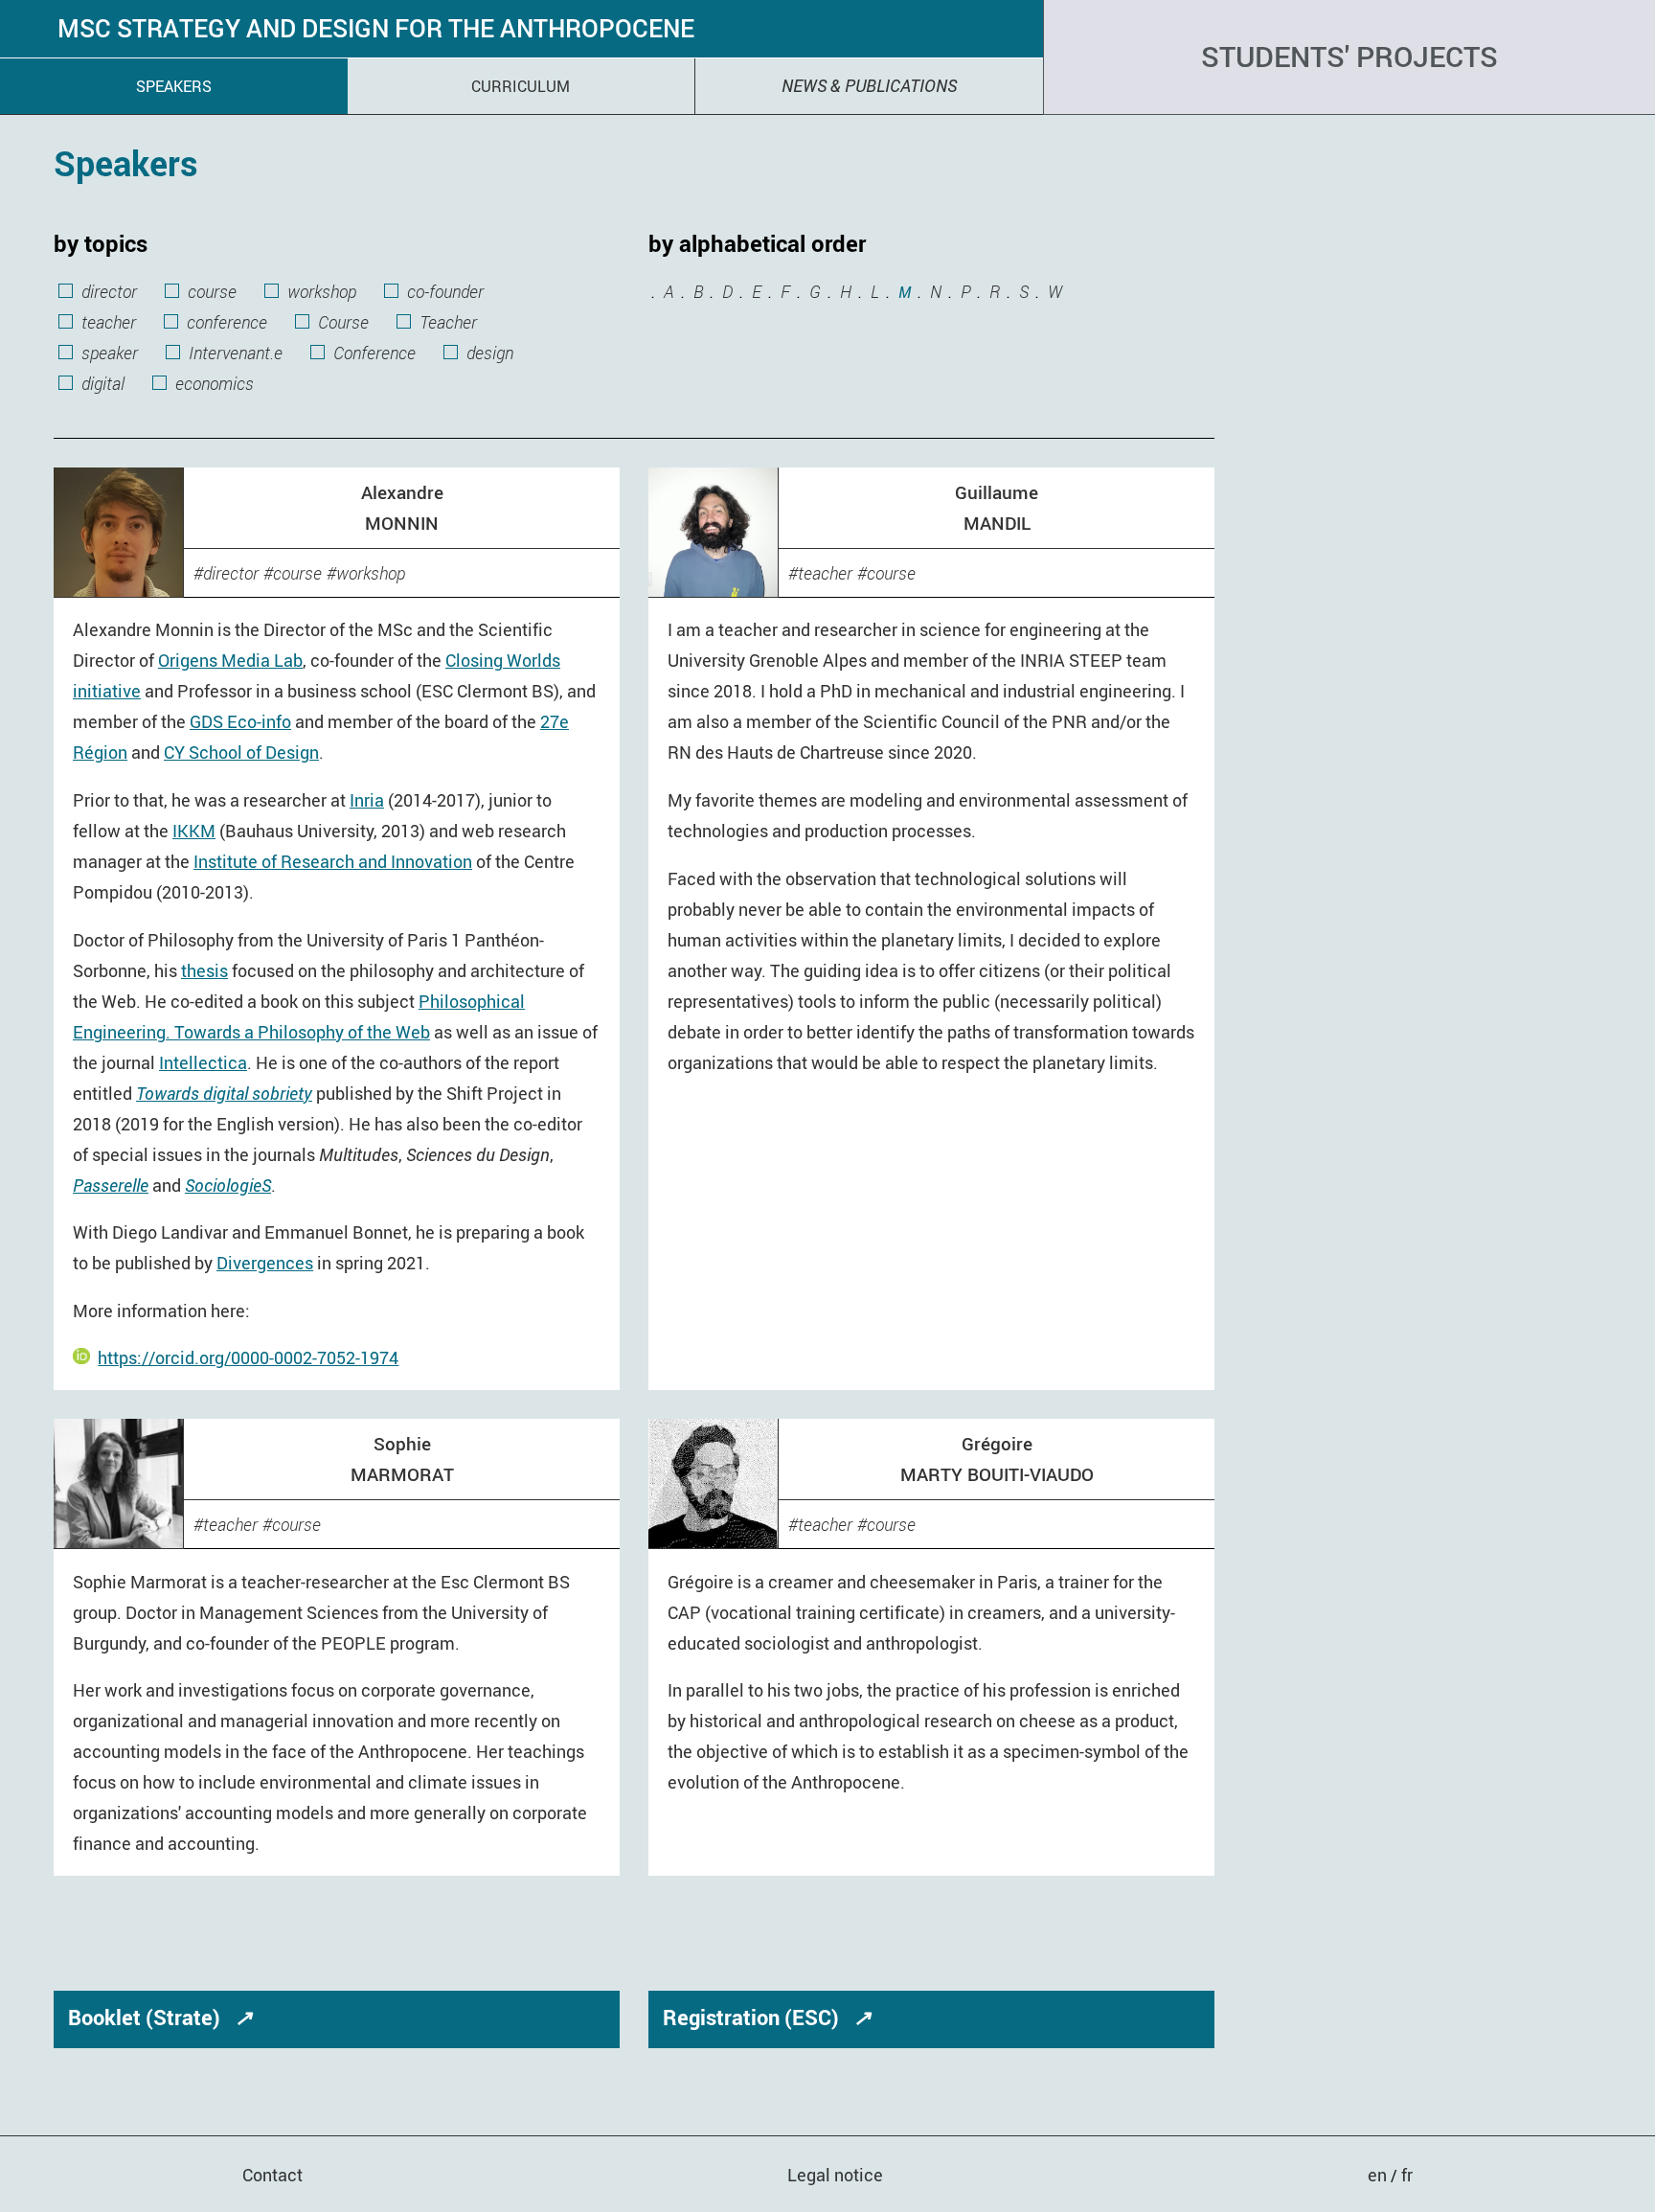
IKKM (194, 831)
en (1379, 2175)
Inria (367, 800)
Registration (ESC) (767, 2017)
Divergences (265, 1263)
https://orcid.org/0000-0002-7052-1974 (248, 1357)
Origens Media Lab (230, 660)
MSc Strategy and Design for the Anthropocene (376, 29)
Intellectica (203, 1062)
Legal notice (835, 2175)
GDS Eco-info (240, 721)
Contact (272, 2175)
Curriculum (521, 86)
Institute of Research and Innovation (333, 861)
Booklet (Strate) (160, 2017)
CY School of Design (241, 752)
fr (1407, 2175)
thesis (204, 970)
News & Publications (869, 85)
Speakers (174, 86)
